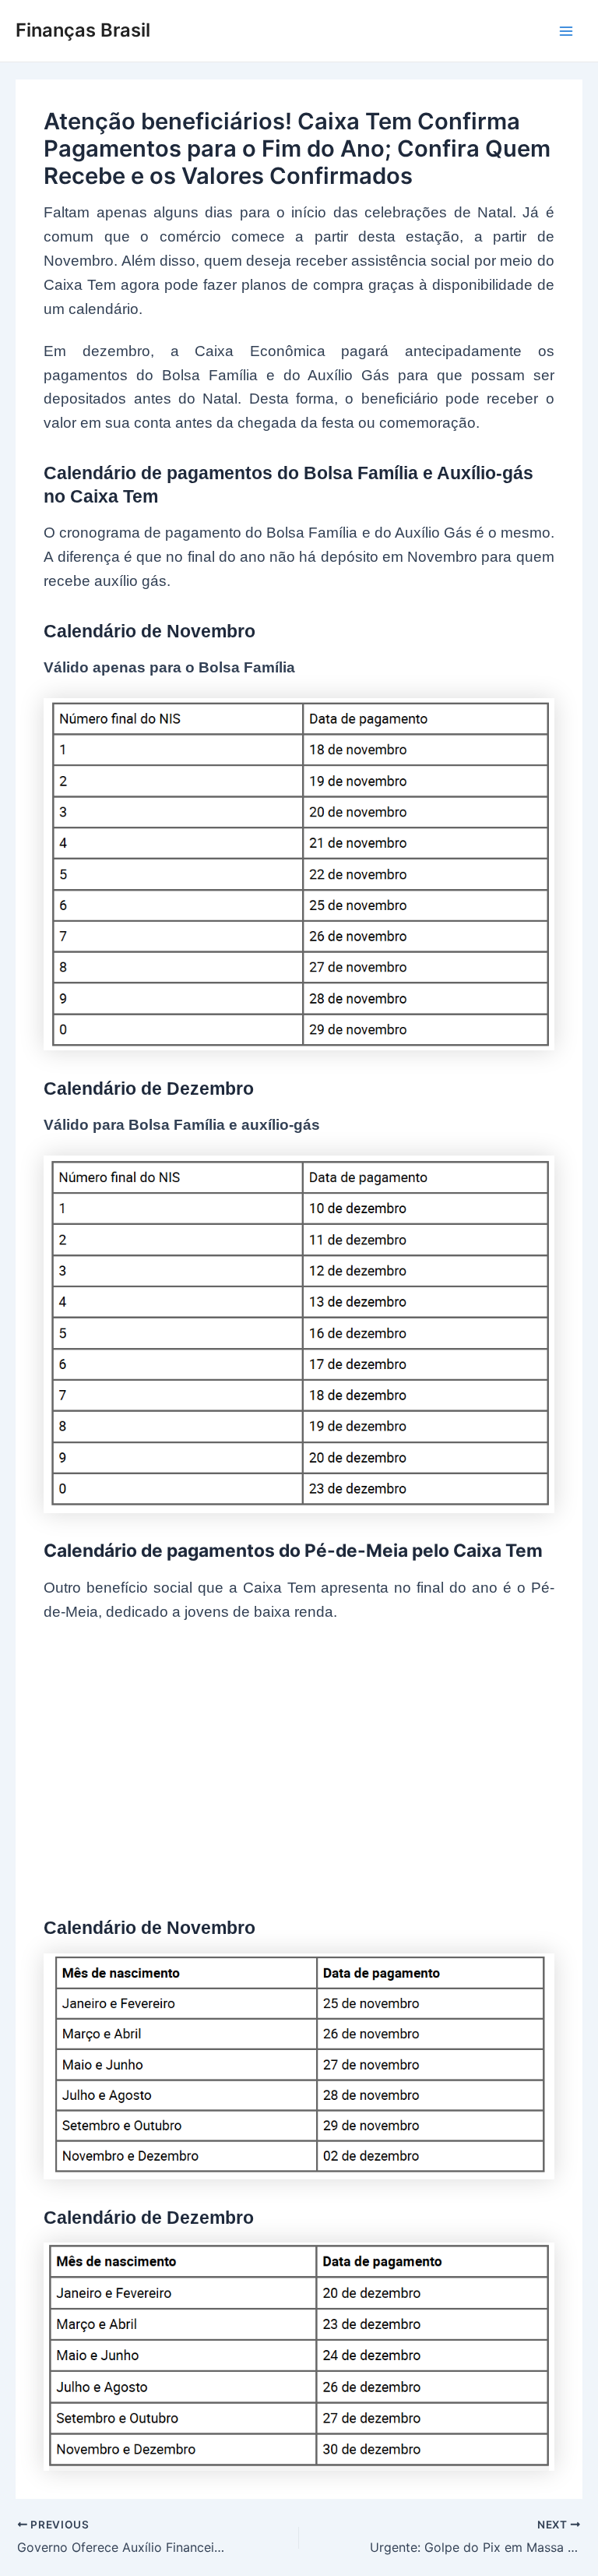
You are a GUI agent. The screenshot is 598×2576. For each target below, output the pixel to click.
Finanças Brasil (83, 30)
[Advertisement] (299, 1757)
